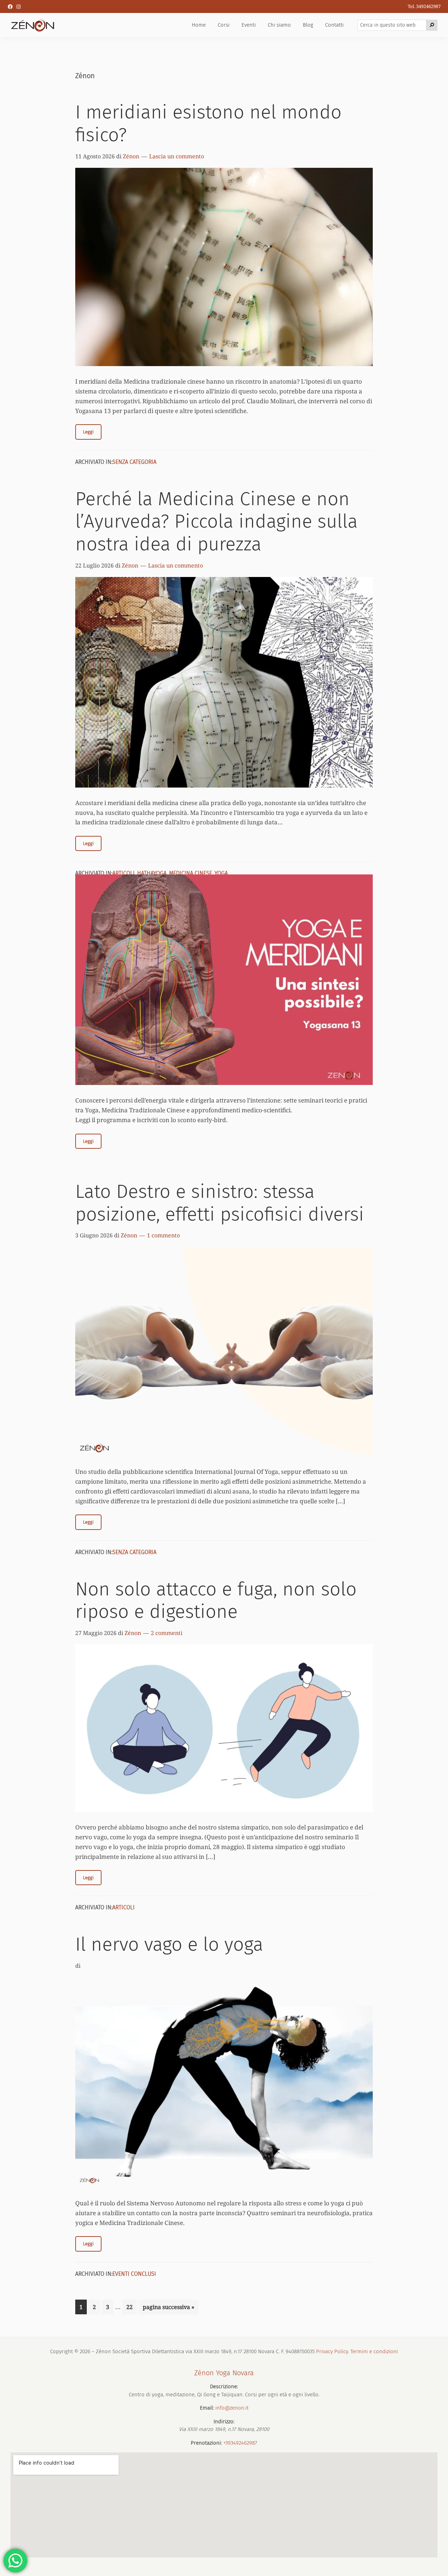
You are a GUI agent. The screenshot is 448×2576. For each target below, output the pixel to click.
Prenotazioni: (206, 2443)
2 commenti (167, 1633)
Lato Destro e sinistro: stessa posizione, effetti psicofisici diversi (220, 1203)
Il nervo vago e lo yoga (169, 1944)
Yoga (221, 873)
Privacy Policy (332, 2351)
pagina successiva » (168, 2309)
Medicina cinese (191, 873)
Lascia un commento (177, 156)
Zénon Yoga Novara (224, 2373)
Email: (207, 2408)
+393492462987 (240, 2443)
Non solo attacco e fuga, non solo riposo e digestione (216, 1600)
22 (131, 2307)
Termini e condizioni (374, 2351)
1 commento (163, 1235)
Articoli (124, 873)
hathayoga (152, 873)
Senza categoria (134, 462)
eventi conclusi (134, 2274)
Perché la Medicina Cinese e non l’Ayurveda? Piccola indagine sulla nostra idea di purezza (216, 522)
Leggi (88, 432)
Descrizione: (224, 2386)
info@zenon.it (232, 2408)
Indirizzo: (224, 2422)
